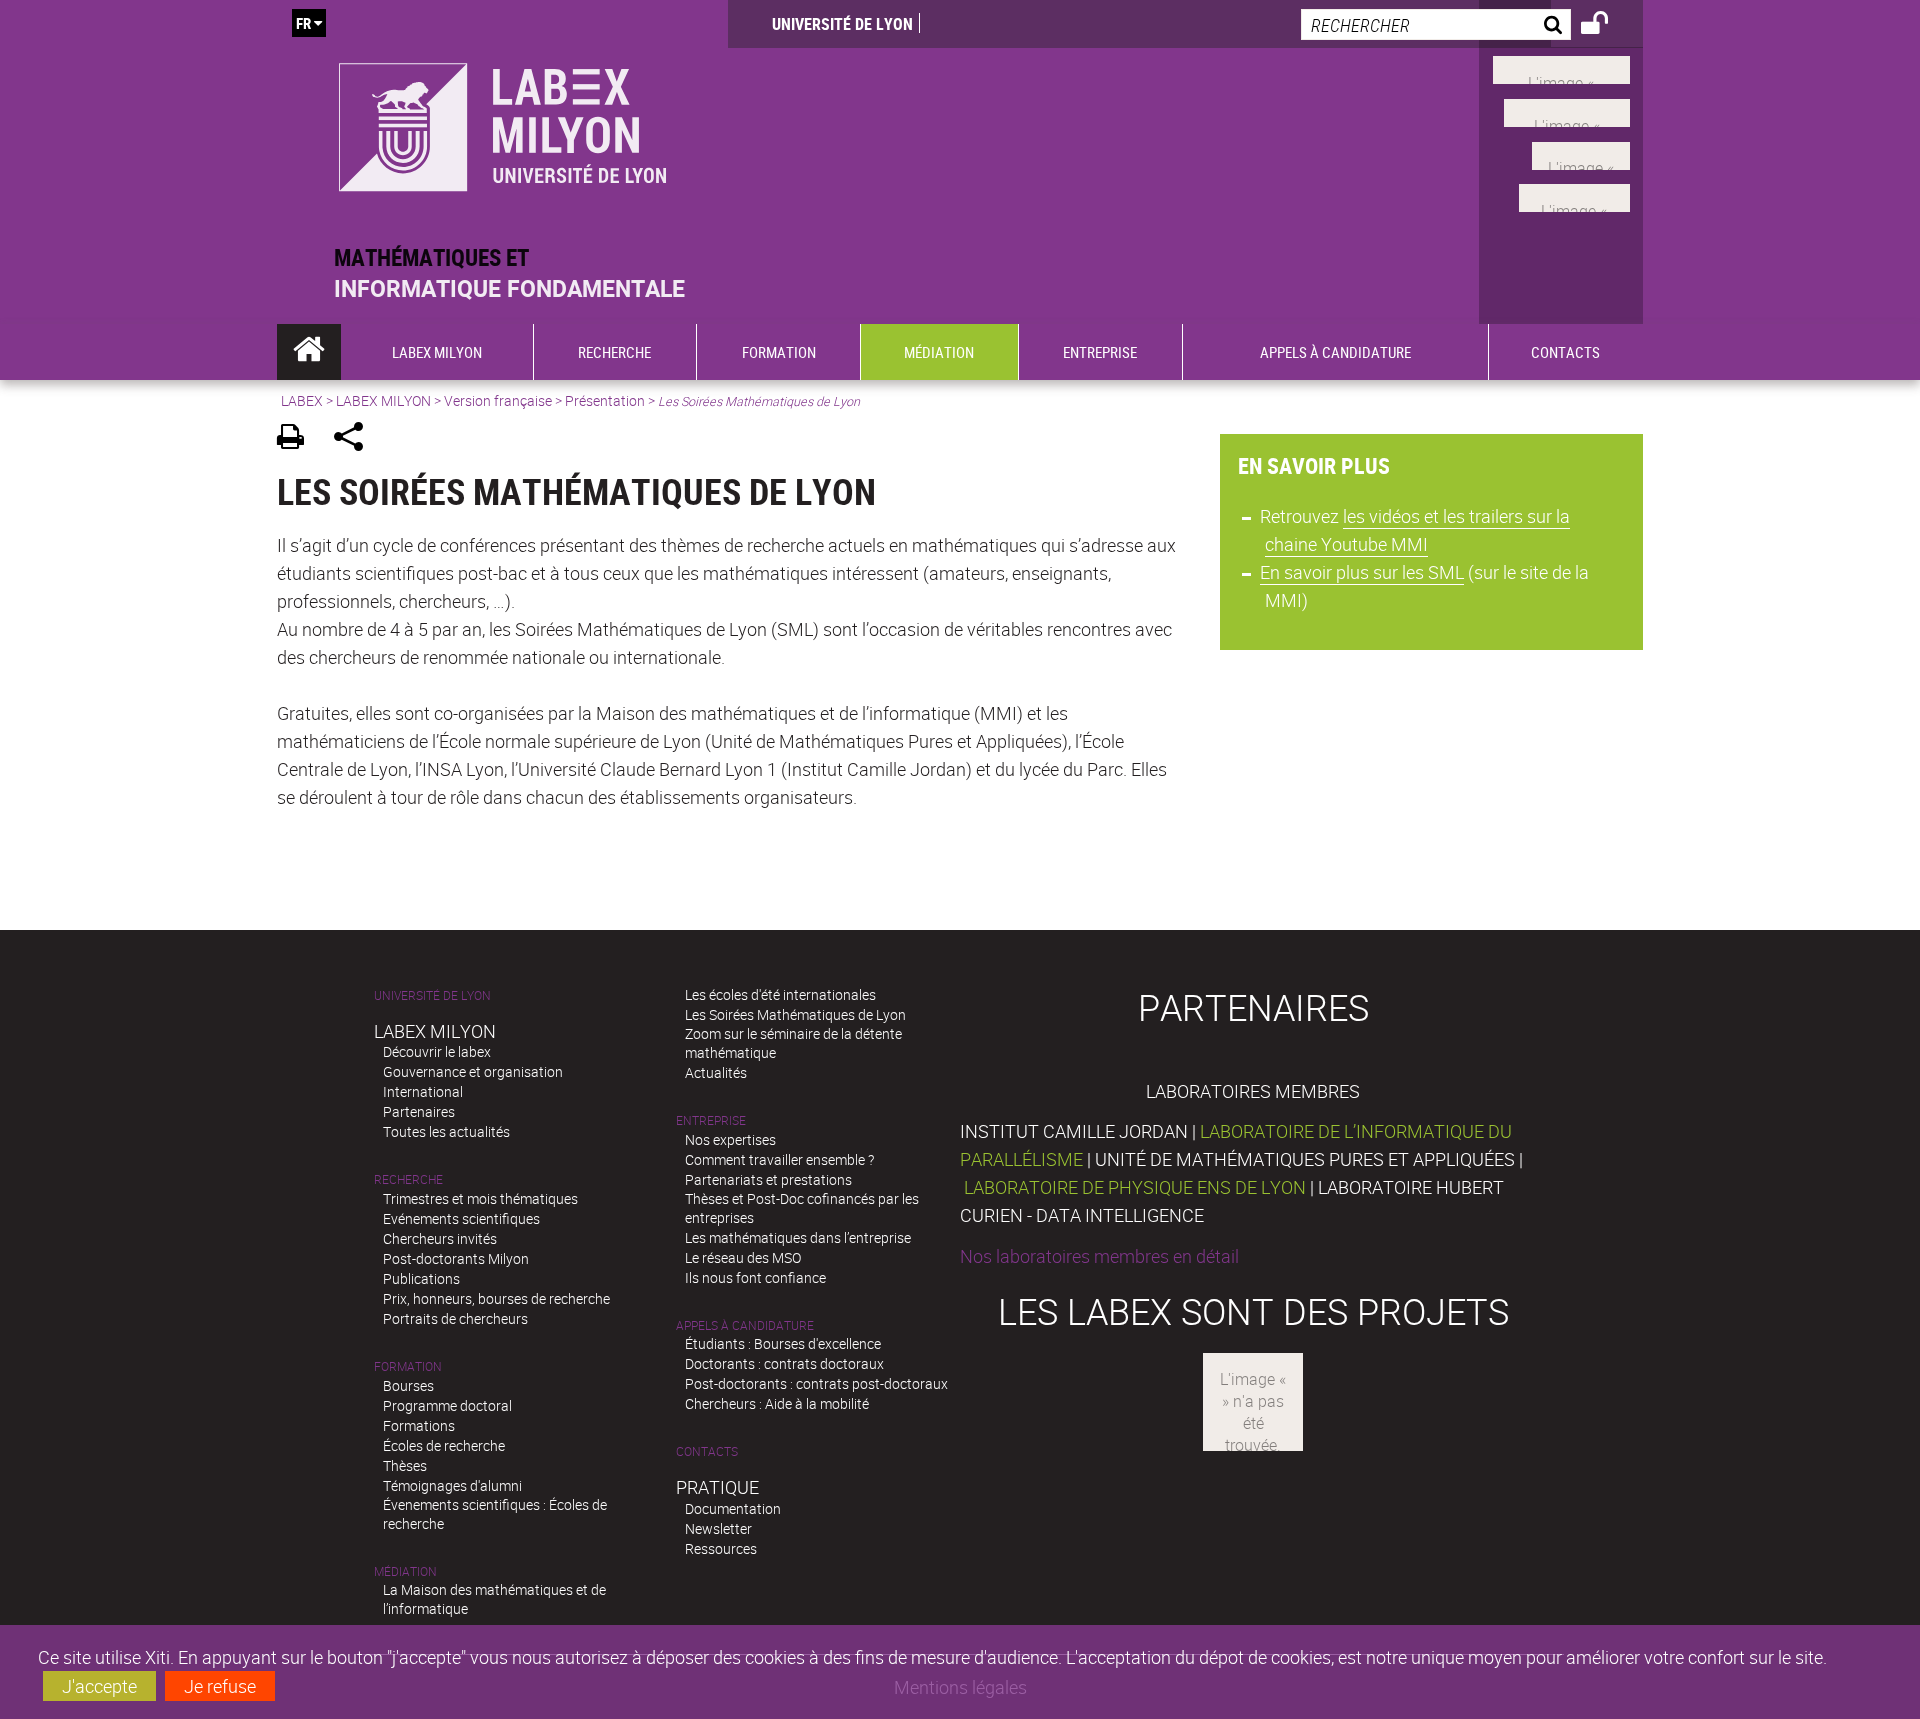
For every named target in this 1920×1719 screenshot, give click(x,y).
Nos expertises (730, 1139)
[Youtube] (1567, 111)
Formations (419, 1425)
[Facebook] (1561, 68)
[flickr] (1581, 153)
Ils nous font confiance (755, 1277)
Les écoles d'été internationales (780, 994)
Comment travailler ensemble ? (779, 1159)
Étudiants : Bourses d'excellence (783, 1343)
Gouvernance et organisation (473, 1071)
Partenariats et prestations (768, 1179)
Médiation (405, 1571)
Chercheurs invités (440, 1238)
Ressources (721, 1548)
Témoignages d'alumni (452, 1485)
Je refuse (220, 1686)
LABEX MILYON (383, 400)
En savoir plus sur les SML (1362, 572)
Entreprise (711, 1120)
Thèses (405, 1465)
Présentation (605, 400)
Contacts (707, 1451)
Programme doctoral (447, 1405)
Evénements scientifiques (461, 1218)
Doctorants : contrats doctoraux (784, 1363)
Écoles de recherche (444, 1445)
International (423, 1091)
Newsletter (718, 1528)
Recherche (408, 1179)
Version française (498, 400)
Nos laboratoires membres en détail (1099, 1256)
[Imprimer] (297, 439)
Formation (408, 1366)
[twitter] (1574, 196)
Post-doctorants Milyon (456, 1258)
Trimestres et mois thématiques (480, 1198)
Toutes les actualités (446, 1131)
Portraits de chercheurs (455, 1318)
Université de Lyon (842, 24)
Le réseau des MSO (743, 1257)
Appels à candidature (745, 1325)
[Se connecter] (1607, 26)
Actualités (716, 1072)
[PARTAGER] (355, 439)
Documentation (733, 1508)
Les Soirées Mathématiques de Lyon (795, 1014)
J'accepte (99, 1686)
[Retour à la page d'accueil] (502, 121)
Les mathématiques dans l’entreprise (798, 1237)
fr (303, 23)
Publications (421, 1278)
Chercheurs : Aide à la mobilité (777, 1403)
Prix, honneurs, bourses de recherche (496, 1298)
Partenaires (419, 1111)
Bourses (408, 1385)
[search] (1436, 24)
